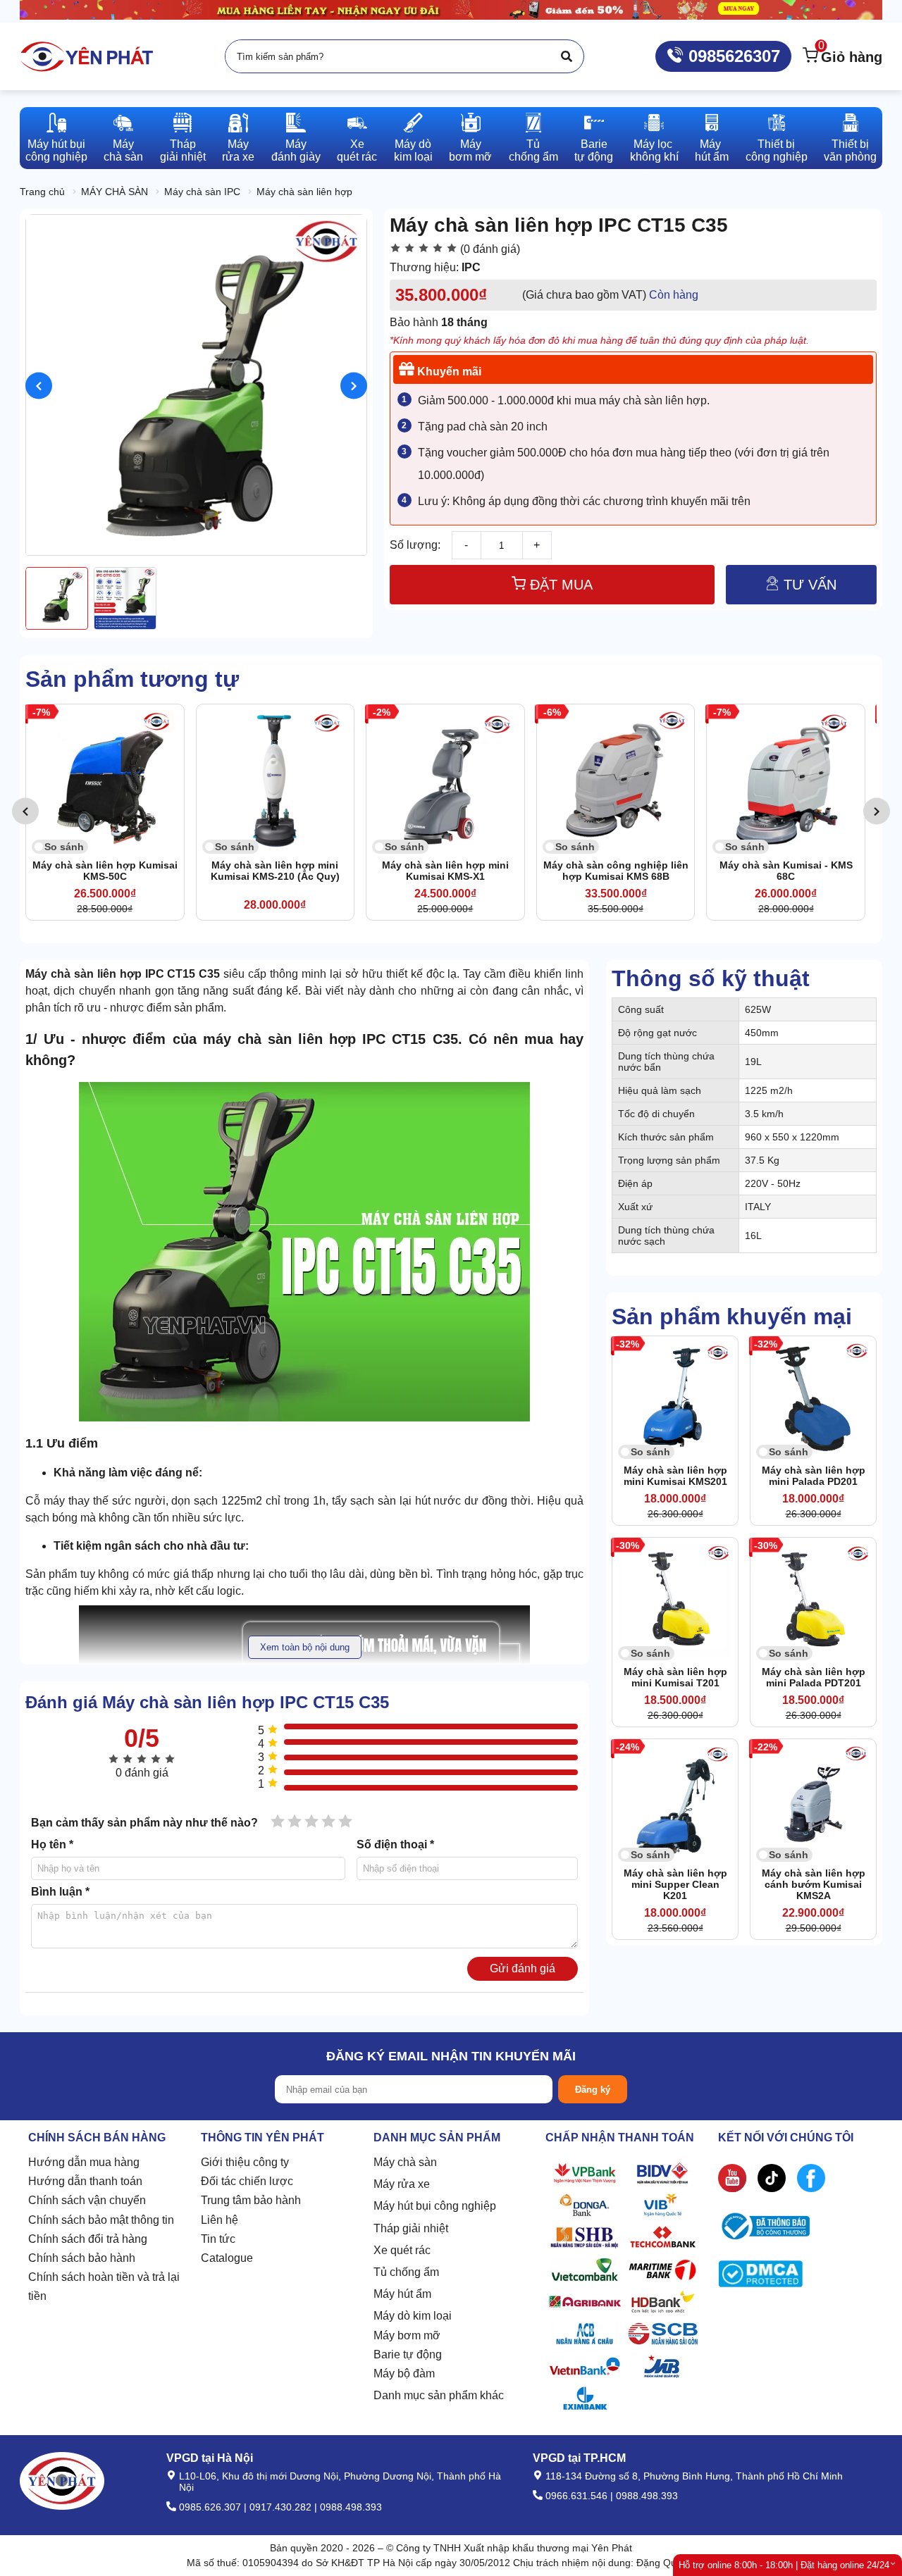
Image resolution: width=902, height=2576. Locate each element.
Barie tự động (408, 2354)
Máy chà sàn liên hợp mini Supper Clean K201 (675, 1884)
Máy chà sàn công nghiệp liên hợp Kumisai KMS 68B (538, 871)
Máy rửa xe (402, 2184)
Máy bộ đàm (404, 2373)
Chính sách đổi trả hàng (88, 2239)
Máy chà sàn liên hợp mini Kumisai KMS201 (675, 1476)
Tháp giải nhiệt (411, 2228)
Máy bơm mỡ (407, 2335)
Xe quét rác (402, 2250)
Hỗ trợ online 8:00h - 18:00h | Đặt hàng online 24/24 (784, 2565)
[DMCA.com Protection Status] (760, 2277)
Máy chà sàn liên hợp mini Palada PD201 (814, 1476)
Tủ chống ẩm (406, 2272)
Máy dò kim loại (413, 2316)
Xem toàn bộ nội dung (305, 1647)
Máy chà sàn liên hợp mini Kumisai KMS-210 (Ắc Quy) (197, 871)
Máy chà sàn (405, 2162)
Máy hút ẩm (402, 2294)
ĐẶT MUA (559, 585)
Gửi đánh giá (523, 1968)
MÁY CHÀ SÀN (115, 192)
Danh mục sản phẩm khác (439, 2395)
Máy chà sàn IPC (202, 192)
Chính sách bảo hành (82, 2258)
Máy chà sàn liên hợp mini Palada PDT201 (814, 1677)
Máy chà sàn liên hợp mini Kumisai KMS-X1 (368, 871)
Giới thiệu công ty (245, 2162)
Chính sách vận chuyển (87, 2200)
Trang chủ (42, 192)
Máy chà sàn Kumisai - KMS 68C (708, 871)
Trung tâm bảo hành (251, 2200)
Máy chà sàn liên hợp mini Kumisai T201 (675, 1677)
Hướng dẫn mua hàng (84, 2162)
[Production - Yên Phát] (87, 56)
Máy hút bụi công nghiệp (435, 2206)
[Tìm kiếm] (567, 56)
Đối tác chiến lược (247, 2181)
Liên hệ (220, 2220)
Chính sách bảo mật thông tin (101, 2220)
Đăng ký (593, 2090)
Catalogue (227, 2258)
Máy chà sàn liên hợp (304, 192)
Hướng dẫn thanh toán (85, 2181)
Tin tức (218, 2239)
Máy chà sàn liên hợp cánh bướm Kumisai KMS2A (814, 1884)
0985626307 (732, 56)
